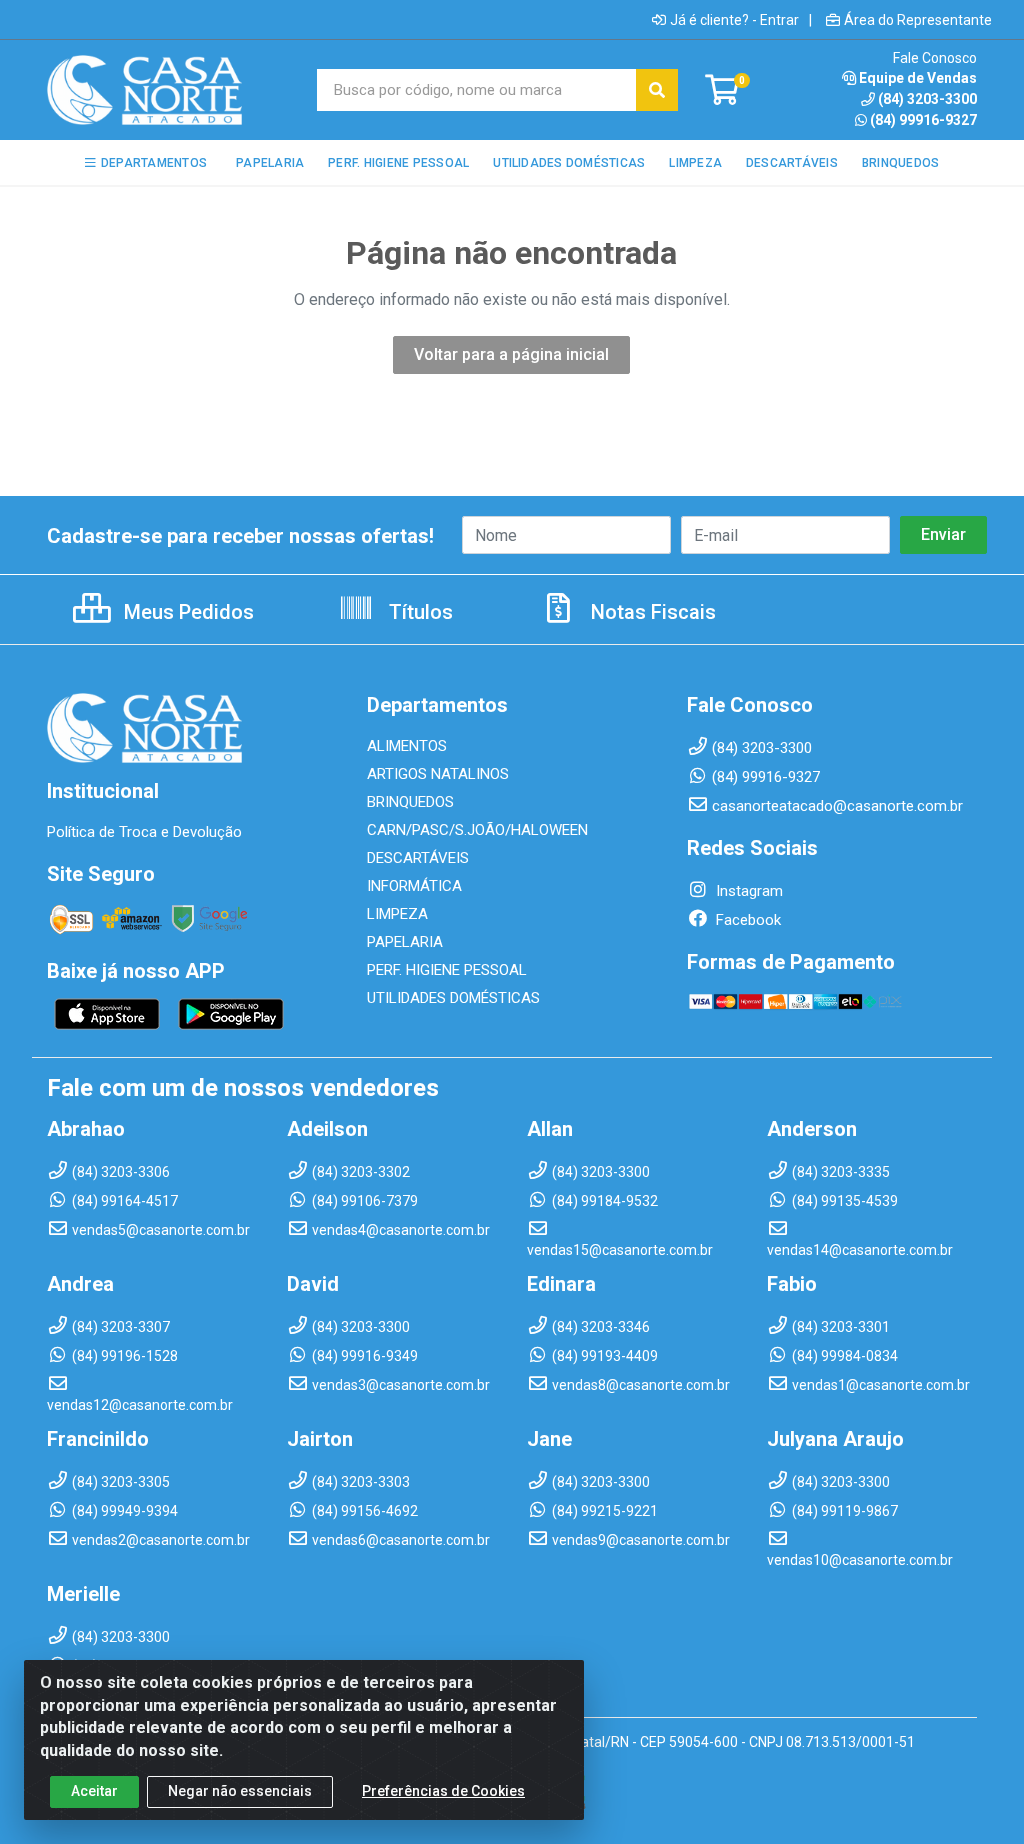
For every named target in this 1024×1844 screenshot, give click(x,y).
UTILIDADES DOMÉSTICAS (453, 998)
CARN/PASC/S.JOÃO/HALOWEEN (477, 830)
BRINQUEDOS (410, 802)
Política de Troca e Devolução (144, 832)
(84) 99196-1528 (125, 1356)
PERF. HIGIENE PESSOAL (447, 970)
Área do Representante (918, 20)
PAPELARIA (405, 942)
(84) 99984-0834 (845, 1356)
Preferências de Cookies (443, 1791)
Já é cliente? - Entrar (734, 20)
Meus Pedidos (186, 612)
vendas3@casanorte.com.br (401, 1385)
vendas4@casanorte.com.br (401, 1230)
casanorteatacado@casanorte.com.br (837, 806)
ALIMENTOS (407, 746)
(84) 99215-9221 (605, 1511)
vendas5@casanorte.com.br (161, 1230)
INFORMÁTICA (414, 886)
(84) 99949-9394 (125, 1511)
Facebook (746, 920)
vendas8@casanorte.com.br (641, 1385)
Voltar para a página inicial (511, 354)
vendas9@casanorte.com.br (641, 1540)
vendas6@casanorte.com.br (401, 1540)
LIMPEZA (397, 914)
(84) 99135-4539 (845, 1201)
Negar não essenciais (240, 1791)
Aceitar (94, 1791)
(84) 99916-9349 (365, 1356)
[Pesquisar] (657, 90)
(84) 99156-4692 (365, 1511)
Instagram (747, 891)
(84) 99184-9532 (605, 1201)
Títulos (418, 612)
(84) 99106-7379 (365, 1201)
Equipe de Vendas (918, 78)
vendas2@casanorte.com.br (161, 1540)
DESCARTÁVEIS (418, 858)
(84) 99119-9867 (845, 1511)
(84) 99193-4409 (605, 1356)
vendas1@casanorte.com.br (881, 1385)
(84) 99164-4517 (125, 1201)
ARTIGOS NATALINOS (438, 774)
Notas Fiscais (651, 612)
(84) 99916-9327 (923, 120)
